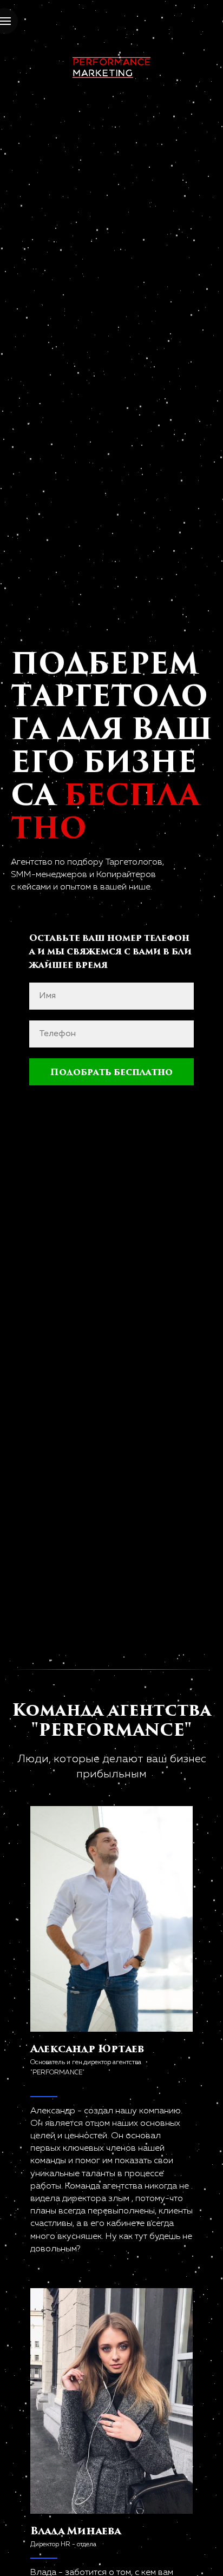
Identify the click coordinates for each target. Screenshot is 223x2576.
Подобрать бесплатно (111, 1072)
